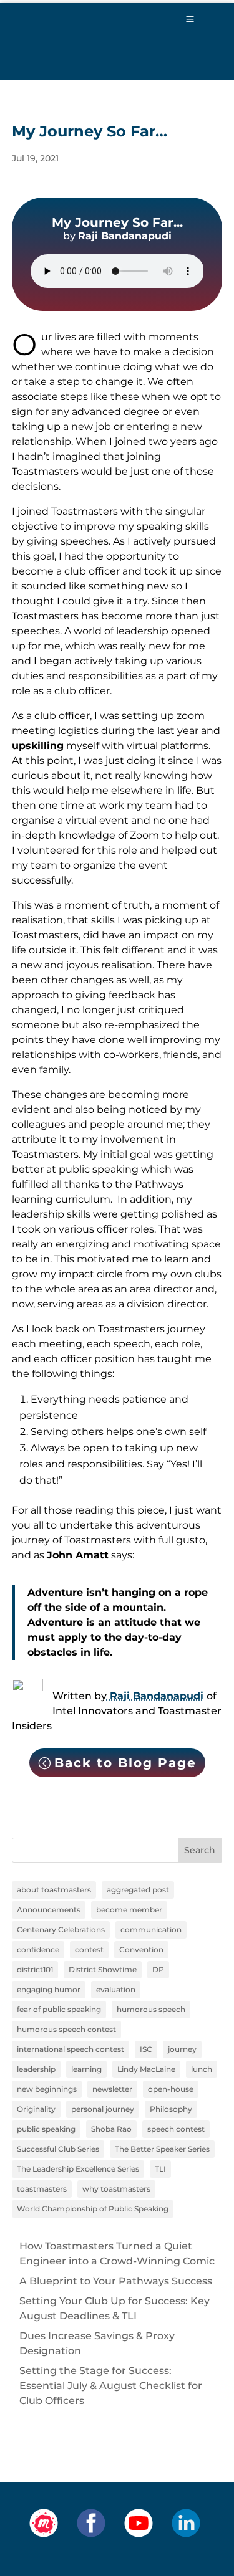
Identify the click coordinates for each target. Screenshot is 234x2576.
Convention (141, 1949)
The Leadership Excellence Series (78, 2169)
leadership (36, 2069)
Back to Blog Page (125, 1763)
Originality (36, 2109)
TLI (160, 2169)
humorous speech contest (66, 2029)
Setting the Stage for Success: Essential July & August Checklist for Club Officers (111, 2386)
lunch (202, 2069)
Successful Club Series (58, 2149)
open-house (171, 2089)
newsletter (112, 2089)
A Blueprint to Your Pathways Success (116, 2281)
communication (151, 1930)
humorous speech (151, 2009)
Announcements (49, 1910)
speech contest (176, 2129)
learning (86, 2069)
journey (182, 2049)
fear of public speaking (59, 2009)
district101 (35, 1969)
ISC (146, 2049)
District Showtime (103, 1969)
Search (200, 1850)
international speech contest (71, 2049)
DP (158, 1969)
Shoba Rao (111, 2129)
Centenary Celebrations (61, 1930)
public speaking (46, 2129)
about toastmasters (54, 1890)
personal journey (103, 2109)
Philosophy (171, 2109)
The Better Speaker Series (162, 2149)
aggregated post (138, 1890)
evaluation (116, 1989)
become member (129, 1910)
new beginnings (47, 2089)
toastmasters (42, 2189)
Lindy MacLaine (146, 2069)
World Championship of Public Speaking (93, 2209)
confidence (38, 1949)
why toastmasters (116, 2189)
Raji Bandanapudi (155, 1696)
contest (89, 1949)
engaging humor (49, 1989)
